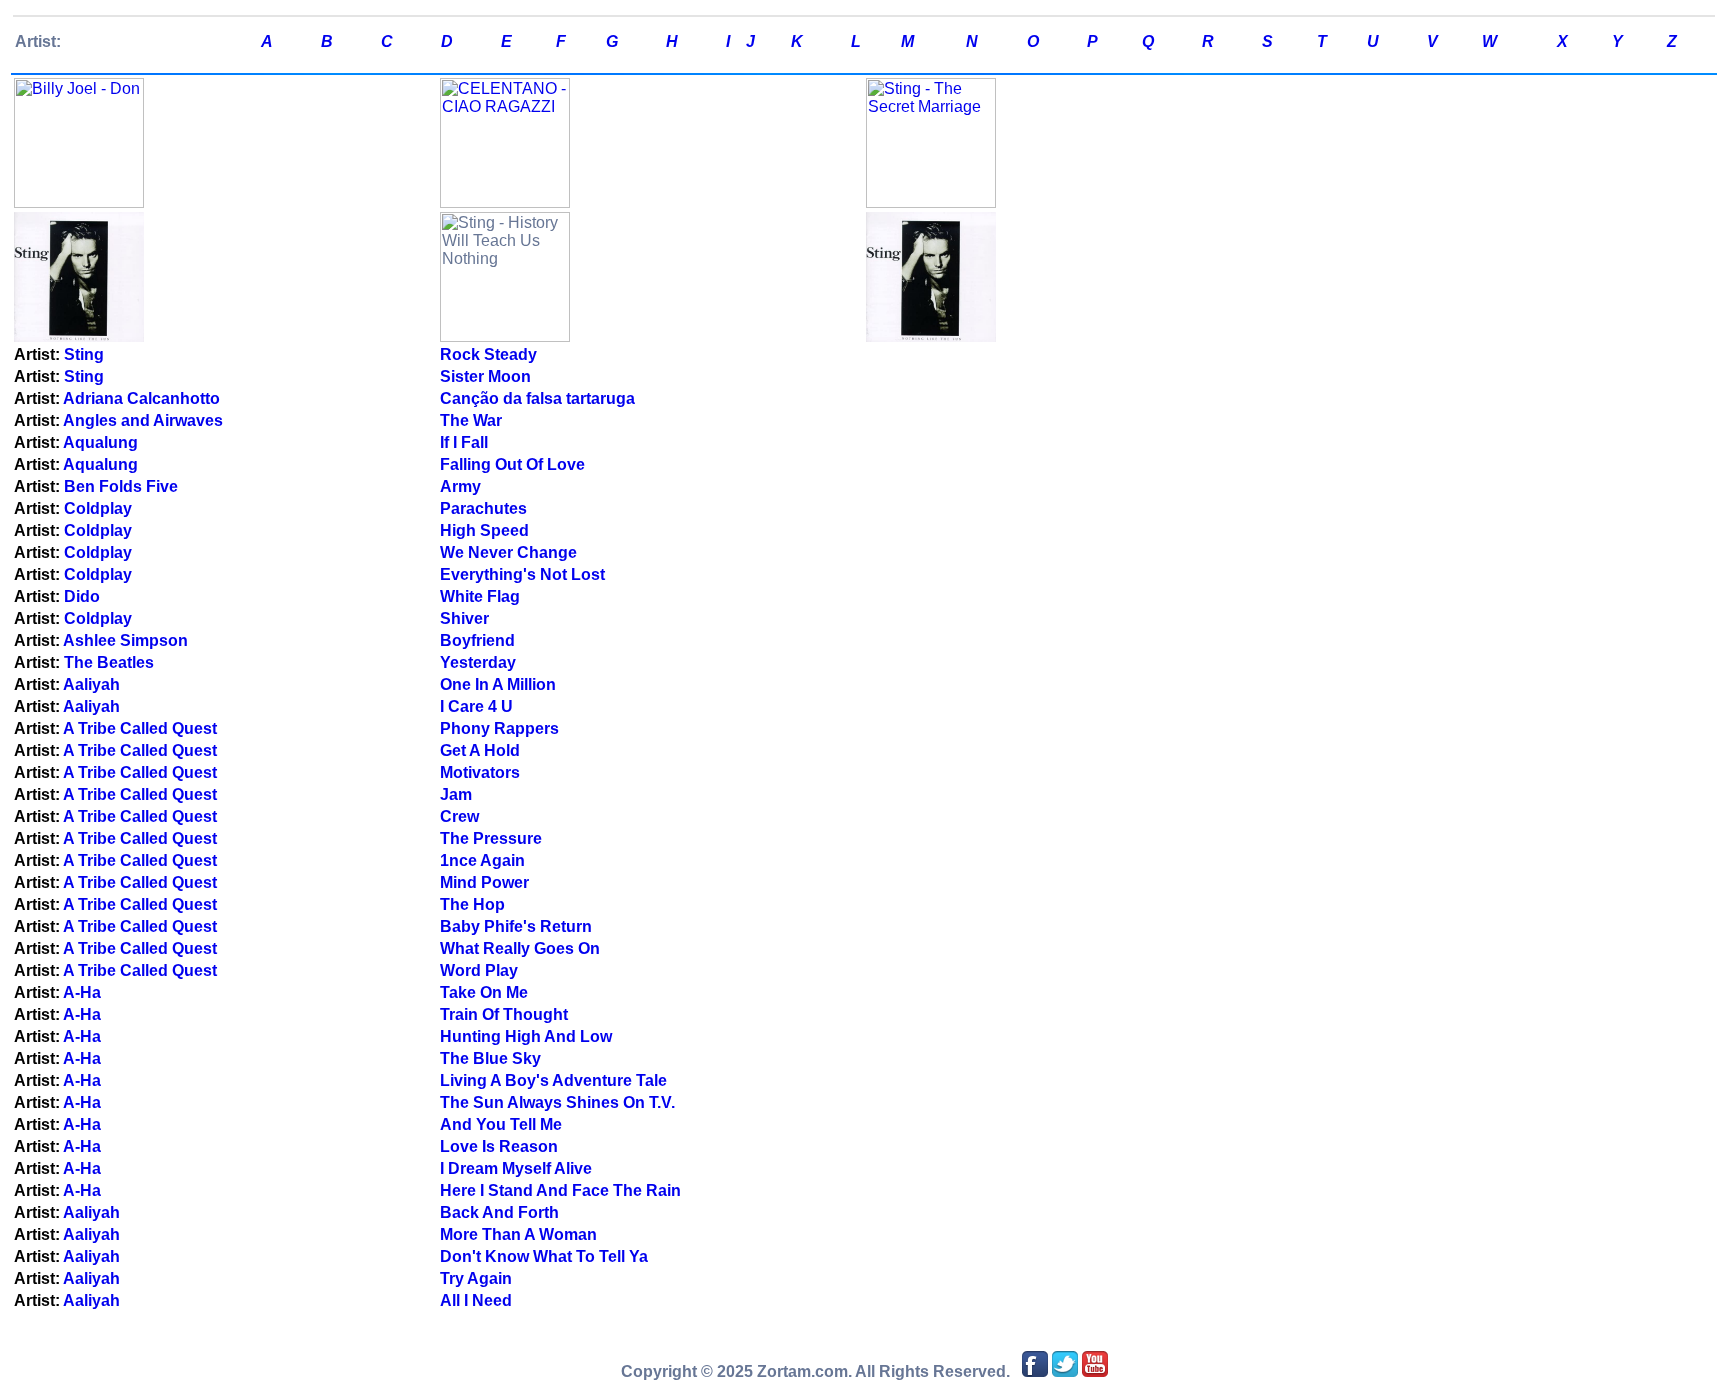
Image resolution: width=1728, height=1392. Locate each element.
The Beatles (109, 662)
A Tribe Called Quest (140, 728)
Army (460, 486)
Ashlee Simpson (125, 640)
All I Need (476, 1300)
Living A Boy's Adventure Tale (553, 1080)
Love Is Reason (499, 1146)
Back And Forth (499, 1212)
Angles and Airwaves (143, 420)
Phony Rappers (499, 728)
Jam (456, 794)
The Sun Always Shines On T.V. (557, 1102)
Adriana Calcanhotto (141, 398)
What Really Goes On (520, 948)
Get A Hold (480, 750)
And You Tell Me (501, 1124)
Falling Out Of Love (512, 464)
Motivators (480, 772)
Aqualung (100, 442)
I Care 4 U (476, 706)
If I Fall (464, 442)
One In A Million (498, 684)
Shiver (464, 618)
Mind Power (484, 882)
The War (471, 420)
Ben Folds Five (121, 486)
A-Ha (82, 992)
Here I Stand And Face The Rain (560, 1190)
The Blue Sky (490, 1058)
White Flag (480, 596)
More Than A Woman (518, 1234)
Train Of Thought (504, 1014)
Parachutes (483, 508)
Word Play (479, 970)
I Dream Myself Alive (516, 1168)
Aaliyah (91, 684)
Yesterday (478, 662)
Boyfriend (477, 640)
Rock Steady (488, 354)
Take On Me (484, 992)
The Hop (472, 904)
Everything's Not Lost (522, 574)
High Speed (484, 530)
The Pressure (491, 838)
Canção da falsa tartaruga (537, 398)
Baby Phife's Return (516, 926)
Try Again (476, 1278)
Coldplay (98, 508)
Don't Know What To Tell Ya (544, 1256)
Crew (459, 816)
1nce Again (482, 860)
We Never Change (508, 552)
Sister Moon (485, 376)
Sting (84, 354)
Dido (82, 596)
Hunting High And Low (526, 1036)
